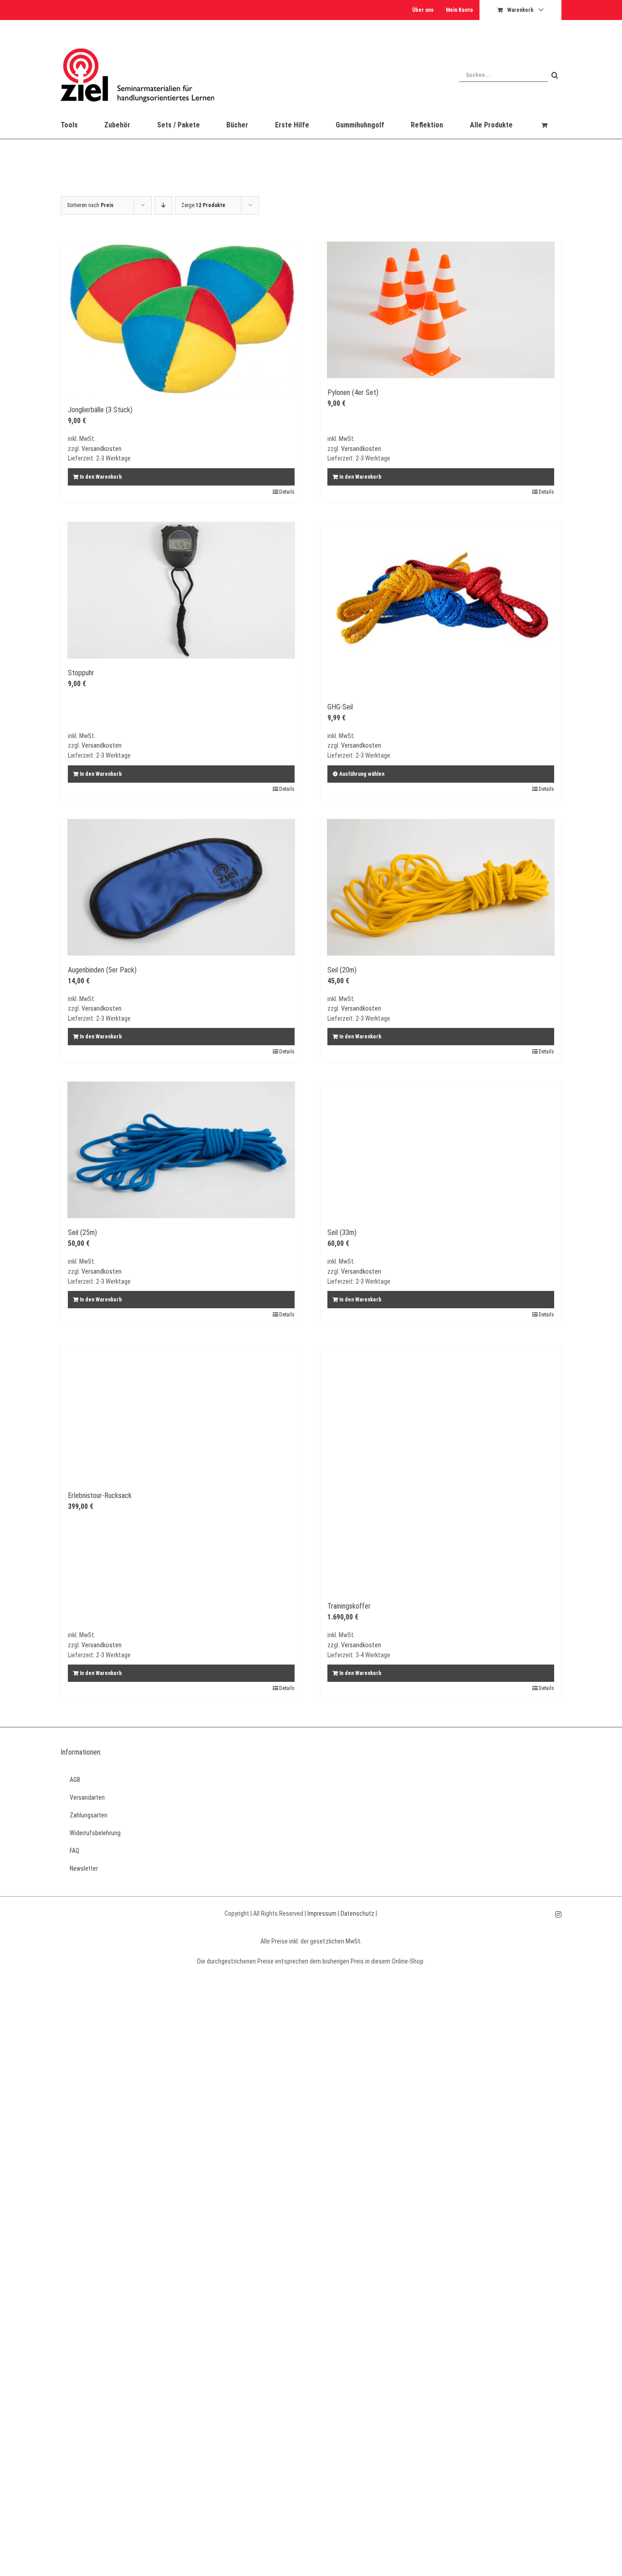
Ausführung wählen (362, 774)
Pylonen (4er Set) (353, 392)
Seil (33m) (342, 1232)
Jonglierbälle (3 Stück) (100, 410)
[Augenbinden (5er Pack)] (181, 887)
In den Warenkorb (101, 477)
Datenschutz (357, 1913)
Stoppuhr (81, 673)
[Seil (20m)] (441, 887)
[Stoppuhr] (181, 590)
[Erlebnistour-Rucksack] (181, 1413)
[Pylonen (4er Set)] (441, 310)
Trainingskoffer (349, 1606)
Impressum (322, 1913)
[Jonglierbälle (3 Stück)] (181, 319)
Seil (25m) (82, 1232)
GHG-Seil (340, 707)
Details (287, 492)
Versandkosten (102, 449)
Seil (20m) (342, 970)
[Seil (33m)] (441, 1150)
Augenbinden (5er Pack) (102, 970)
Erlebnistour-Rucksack (100, 1495)
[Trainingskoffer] (441, 1468)
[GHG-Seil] (441, 607)
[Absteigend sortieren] (163, 205)
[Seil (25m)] (181, 1150)
